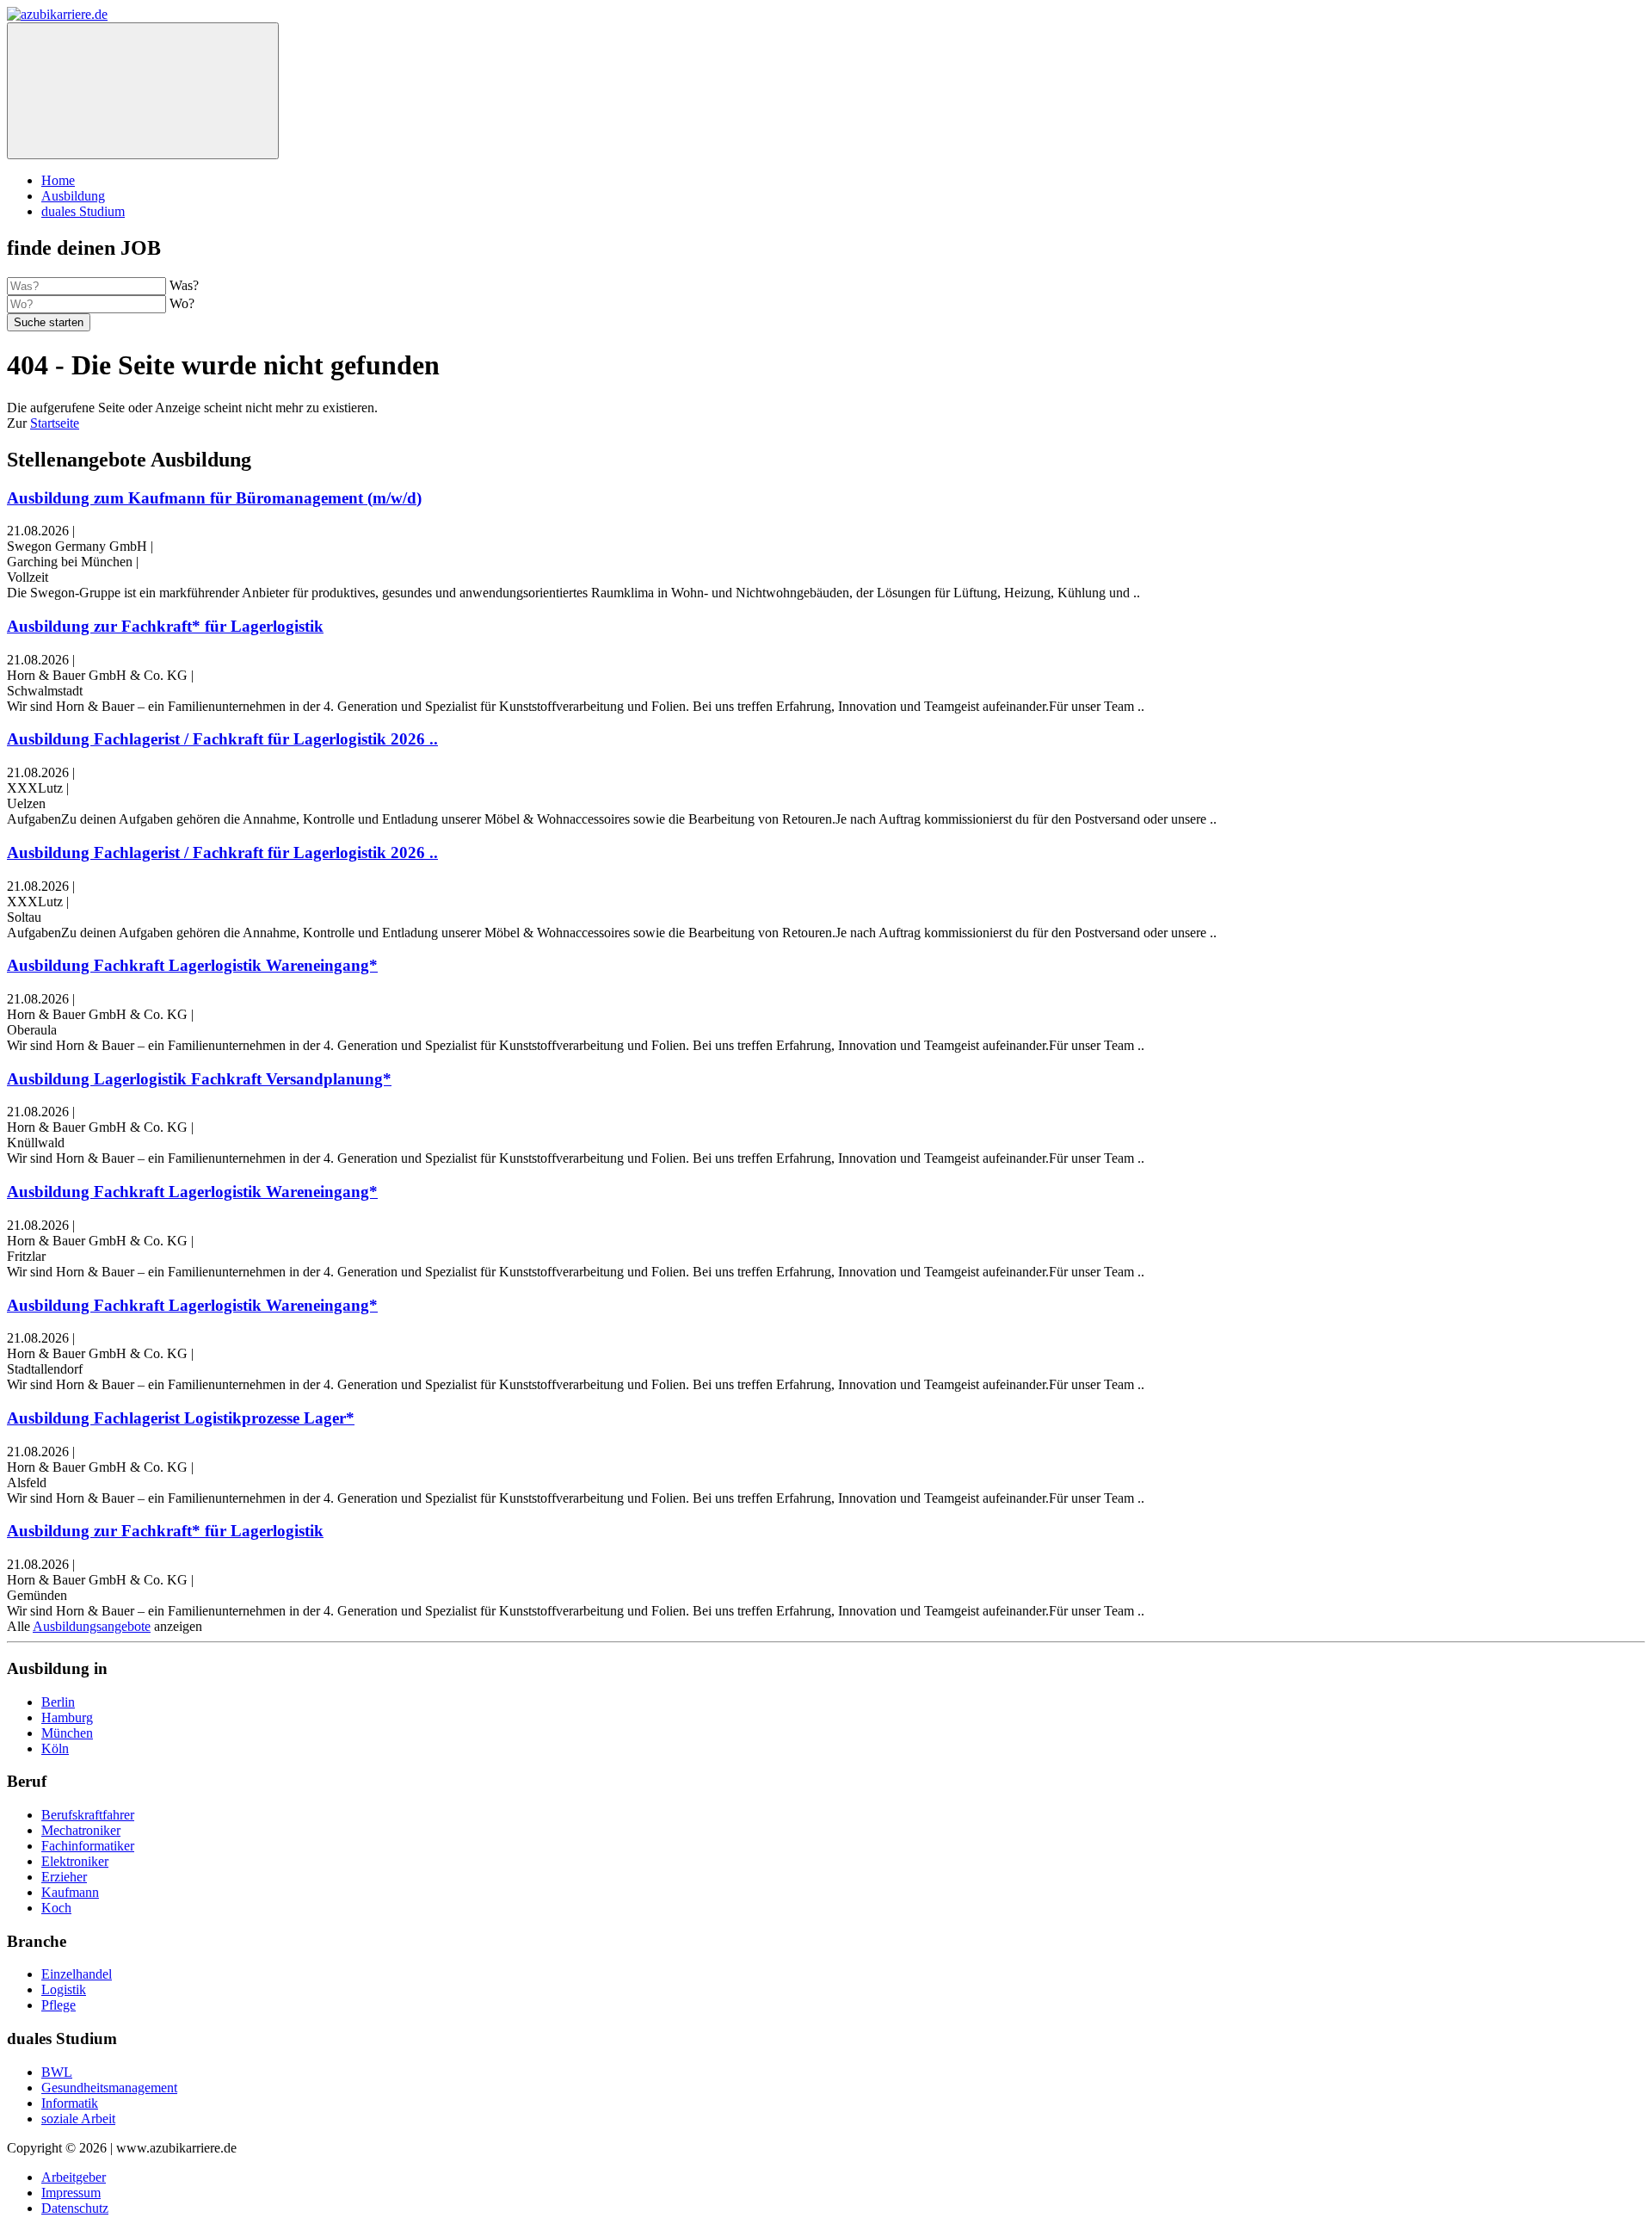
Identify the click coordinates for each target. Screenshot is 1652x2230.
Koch (56, 1908)
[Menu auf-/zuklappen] (143, 91)
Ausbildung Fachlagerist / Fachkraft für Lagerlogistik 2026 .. (222, 739)
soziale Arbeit (78, 2119)
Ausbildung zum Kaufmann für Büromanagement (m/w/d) (214, 498)
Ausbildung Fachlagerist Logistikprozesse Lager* (181, 1418)
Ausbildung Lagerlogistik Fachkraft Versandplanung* (199, 1079)
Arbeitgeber (74, 2177)
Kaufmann (70, 1892)
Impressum (71, 2193)
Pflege (59, 2005)
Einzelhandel (77, 1974)
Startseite (55, 423)
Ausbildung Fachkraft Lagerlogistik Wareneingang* (192, 965)
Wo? (182, 303)
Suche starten (49, 322)
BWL (57, 2072)
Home (58, 180)
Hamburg (67, 1717)
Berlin (58, 1702)
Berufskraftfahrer (88, 1815)
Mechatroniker (81, 1830)
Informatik (70, 2103)
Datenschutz (75, 2208)
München (67, 1733)
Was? (184, 285)
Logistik (64, 1989)
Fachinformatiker (88, 1846)
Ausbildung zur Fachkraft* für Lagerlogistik (165, 626)
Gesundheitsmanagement (109, 2088)
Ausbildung (73, 196)
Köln (55, 1748)
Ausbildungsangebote (92, 1626)
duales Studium (83, 211)
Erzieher (64, 1877)
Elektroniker (75, 1861)
